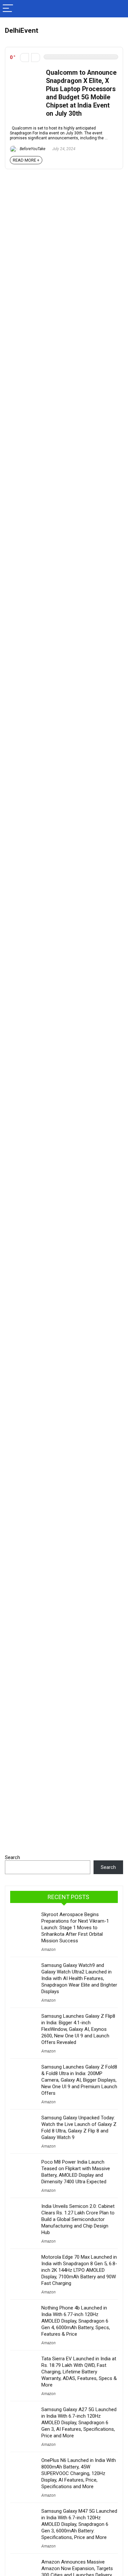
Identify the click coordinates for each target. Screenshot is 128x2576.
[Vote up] (36, 58)
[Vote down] (24, 58)
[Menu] (8, 9)
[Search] (118, 9)
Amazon (48, 1950)
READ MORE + (26, 160)
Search (12, 1857)
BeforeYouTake (32, 149)
